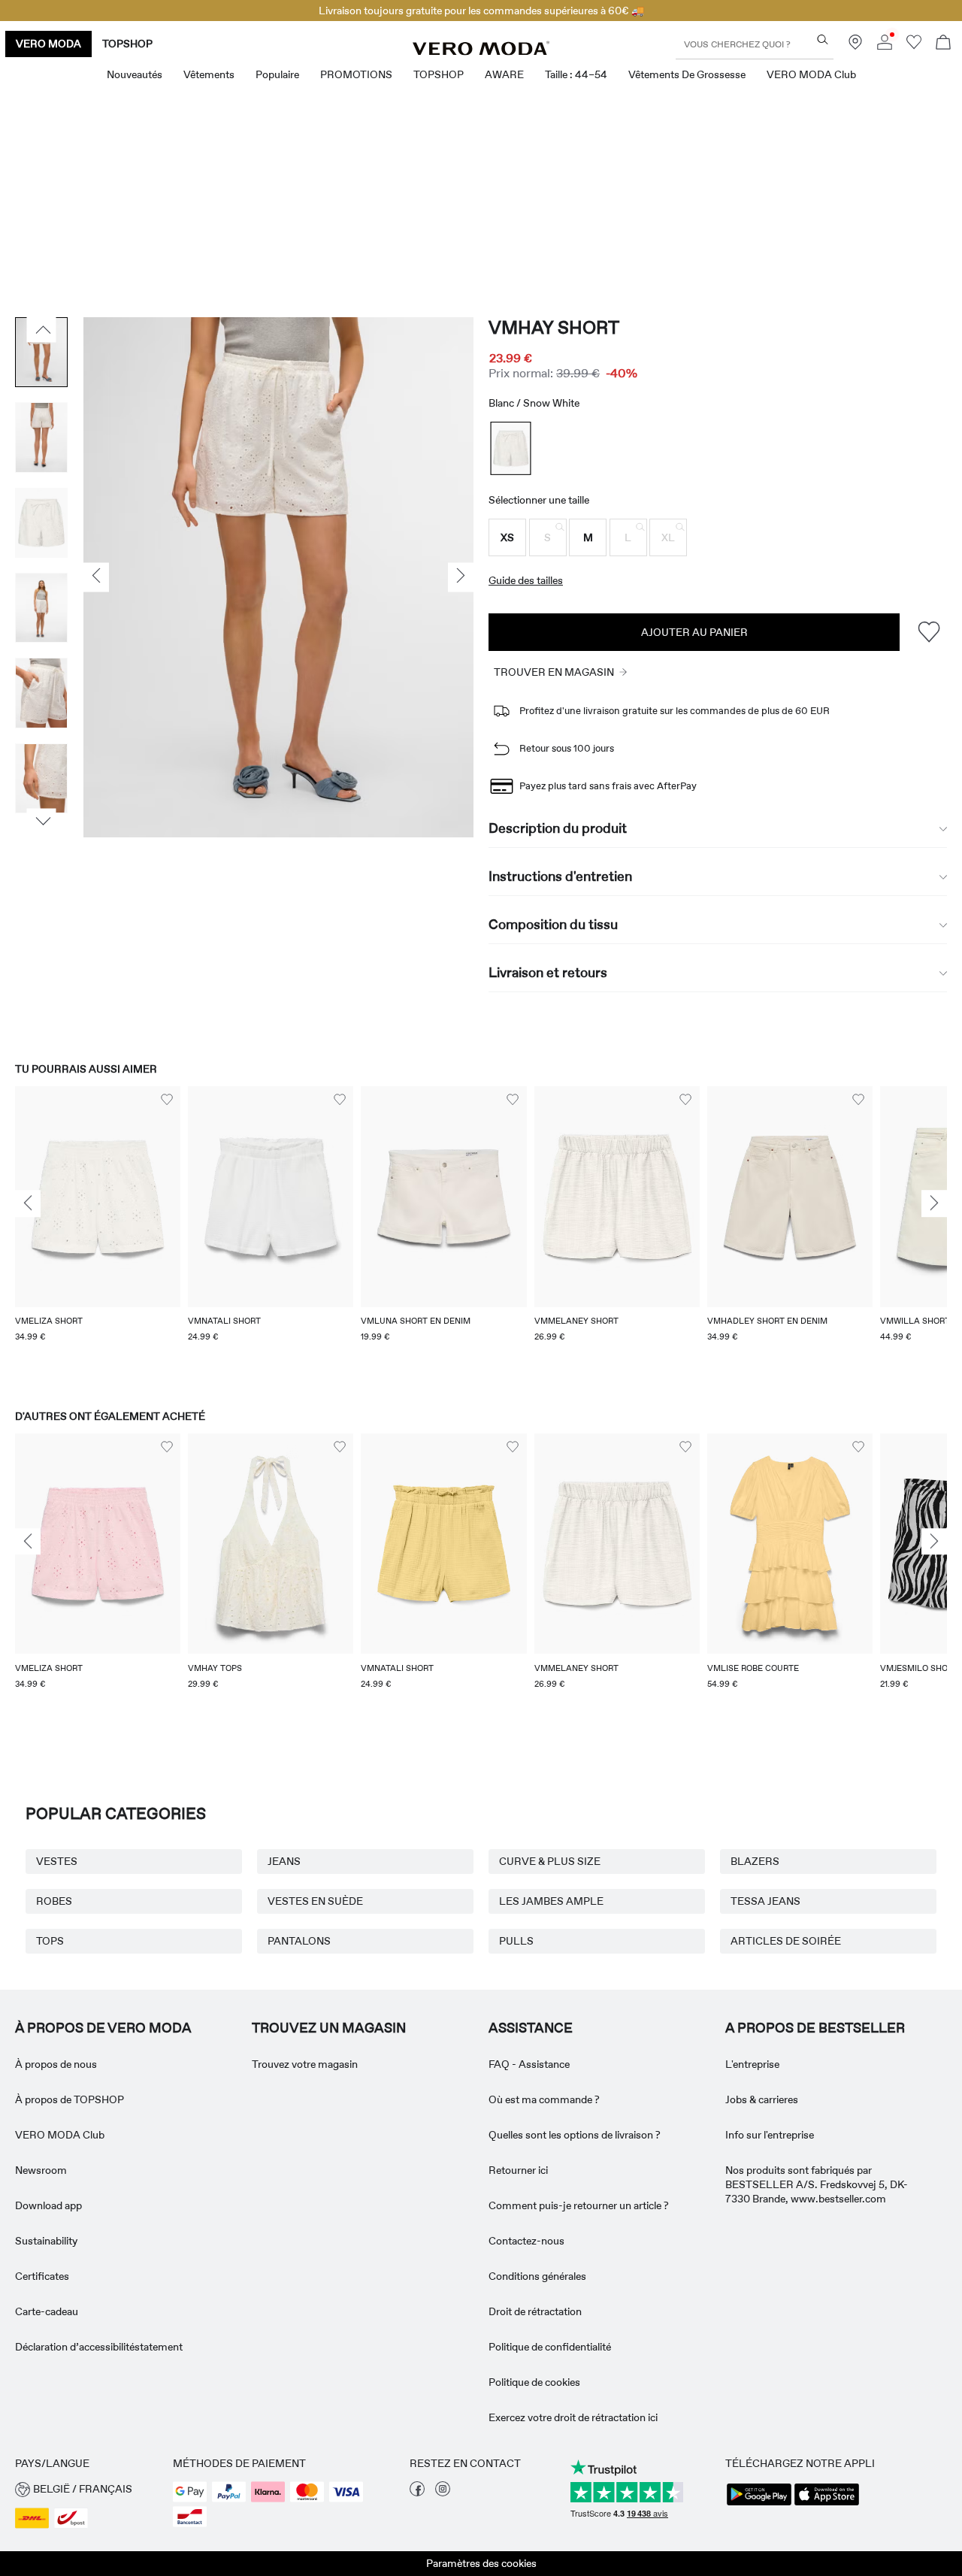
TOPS (50, 1941)
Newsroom (41, 2170)
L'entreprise (752, 2064)
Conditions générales (537, 2276)
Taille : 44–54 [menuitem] (576, 74)
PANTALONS (299, 1941)
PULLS (516, 1941)
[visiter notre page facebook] (417, 2493)
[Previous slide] (28, 1204)
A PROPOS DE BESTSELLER (815, 2028)
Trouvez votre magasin (305, 2064)
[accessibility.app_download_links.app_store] (827, 2504)
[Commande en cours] (943, 44)
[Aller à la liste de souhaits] (914, 46)
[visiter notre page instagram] (443, 2493)
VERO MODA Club (60, 2135)
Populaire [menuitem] (277, 74)
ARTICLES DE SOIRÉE (786, 1941)
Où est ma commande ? (544, 2099)
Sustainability (46, 2241)
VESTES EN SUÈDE (315, 1901)
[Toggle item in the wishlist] (929, 632)
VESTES (57, 1861)
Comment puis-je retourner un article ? (579, 2205)
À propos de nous (56, 2064)
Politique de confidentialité (550, 2347)
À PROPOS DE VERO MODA (103, 2028)
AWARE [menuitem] (504, 74)
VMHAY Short (554, 327)
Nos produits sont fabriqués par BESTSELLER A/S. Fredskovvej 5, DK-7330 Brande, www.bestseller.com (817, 2184)
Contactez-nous (526, 2241)
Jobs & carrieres (762, 2099)
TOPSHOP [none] (127, 44)
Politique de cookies (534, 2382)
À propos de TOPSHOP (70, 2099)
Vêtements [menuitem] (209, 74)
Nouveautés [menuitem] (135, 74)
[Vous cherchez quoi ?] (823, 39)
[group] (98, 1233)
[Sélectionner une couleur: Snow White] (511, 448)
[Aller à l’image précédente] (42, 330)
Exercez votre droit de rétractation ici (573, 2417)
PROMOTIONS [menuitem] (356, 74)
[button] (507, 537)
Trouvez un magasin (329, 2028)
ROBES (54, 1901)
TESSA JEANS (765, 1901)
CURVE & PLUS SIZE (550, 1861)
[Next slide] (934, 1204)
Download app (48, 2205)
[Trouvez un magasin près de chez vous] (855, 46)
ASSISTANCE (531, 2028)
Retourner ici (518, 2170)
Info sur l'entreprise (770, 2135)
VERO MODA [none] (48, 44)
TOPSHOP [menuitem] (439, 74)
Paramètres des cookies (481, 2563)
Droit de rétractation (535, 2311)
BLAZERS (755, 1861)
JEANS (284, 1861)
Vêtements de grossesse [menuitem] (687, 74)
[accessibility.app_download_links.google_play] (759, 2504)
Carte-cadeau (47, 2311)
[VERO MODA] (481, 51)
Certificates (42, 2276)
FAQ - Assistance (529, 2064)
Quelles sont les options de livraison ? (575, 2135)
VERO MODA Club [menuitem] (811, 74)
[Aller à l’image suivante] (42, 822)
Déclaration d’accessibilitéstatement (99, 2347)
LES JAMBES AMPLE (551, 1901)
